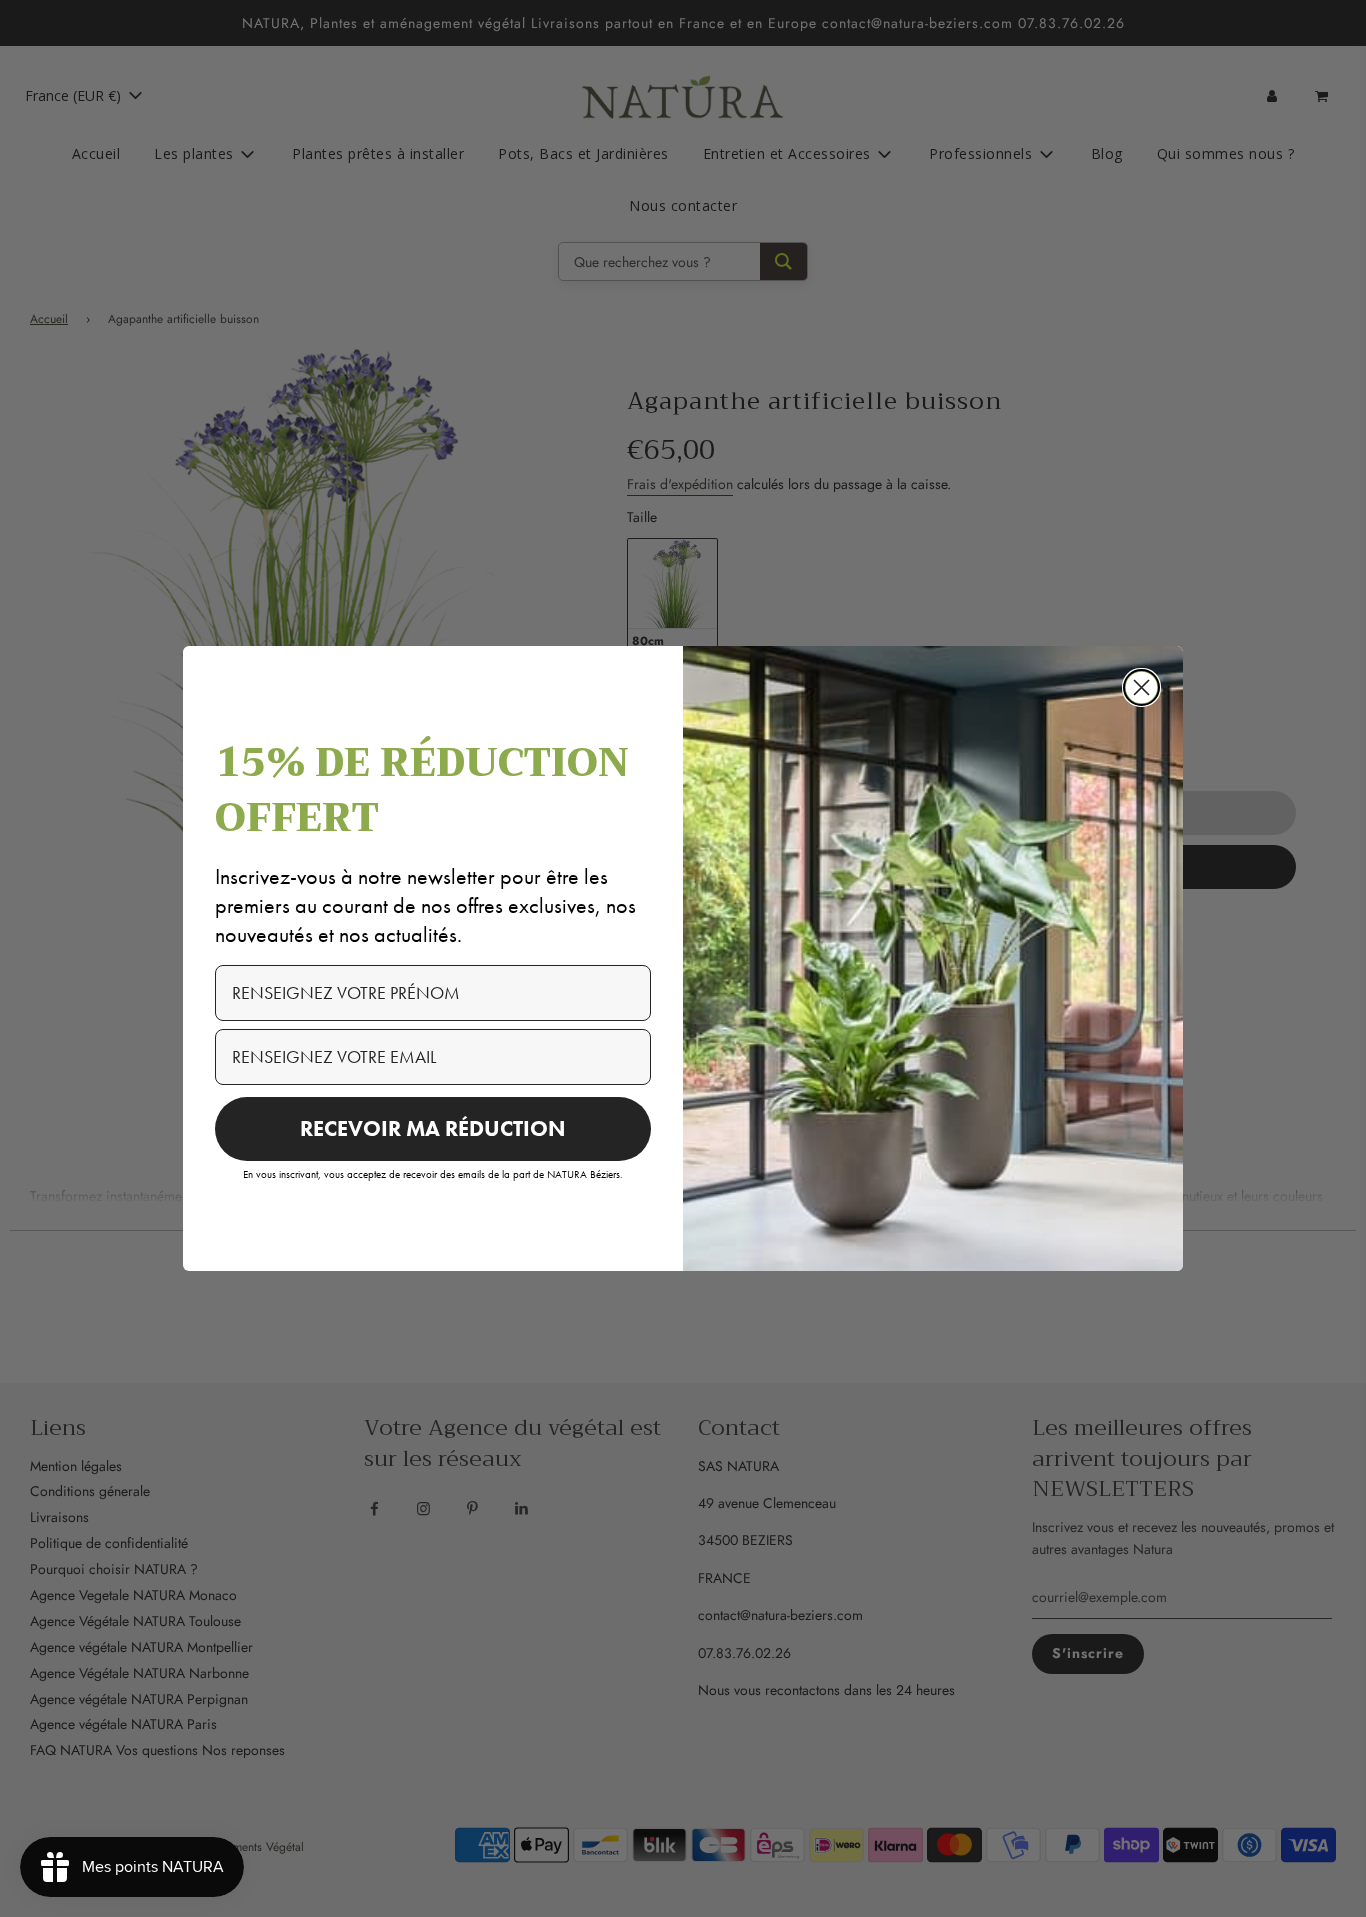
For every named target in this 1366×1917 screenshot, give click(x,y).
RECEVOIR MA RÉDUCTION (433, 1128)
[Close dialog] (1141, 687)
